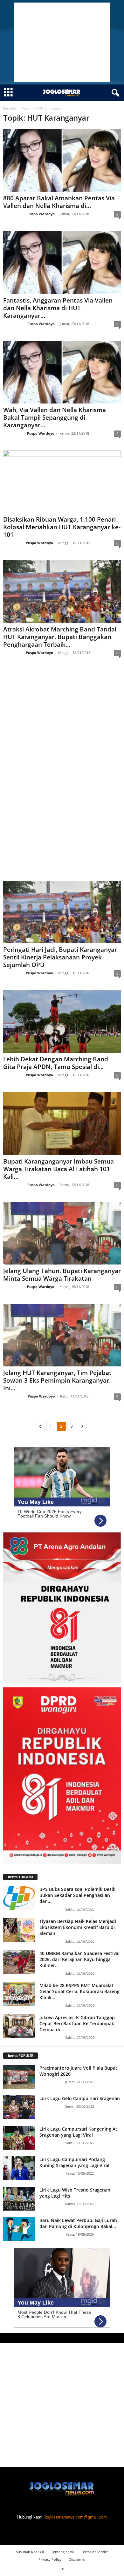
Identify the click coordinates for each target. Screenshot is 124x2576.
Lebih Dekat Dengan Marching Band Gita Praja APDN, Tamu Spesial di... (56, 1063)
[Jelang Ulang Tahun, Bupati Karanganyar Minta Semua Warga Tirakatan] (62, 1233)
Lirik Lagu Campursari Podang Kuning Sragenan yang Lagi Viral (74, 2162)
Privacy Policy (50, 2559)
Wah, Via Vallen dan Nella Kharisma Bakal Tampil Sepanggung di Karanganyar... (55, 417)
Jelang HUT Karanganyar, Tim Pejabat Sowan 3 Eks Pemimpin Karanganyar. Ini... (57, 1380)
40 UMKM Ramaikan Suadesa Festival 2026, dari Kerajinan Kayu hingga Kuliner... (79, 1959)
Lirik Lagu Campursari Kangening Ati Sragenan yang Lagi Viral (79, 2132)
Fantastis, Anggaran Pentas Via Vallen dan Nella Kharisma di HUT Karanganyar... (58, 308)
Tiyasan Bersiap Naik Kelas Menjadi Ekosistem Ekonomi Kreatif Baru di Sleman (78, 1927)
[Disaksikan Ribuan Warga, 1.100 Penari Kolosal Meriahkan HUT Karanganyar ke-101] (62, 482)
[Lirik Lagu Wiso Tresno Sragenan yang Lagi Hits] (19, 2199)
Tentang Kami (62, 2552)
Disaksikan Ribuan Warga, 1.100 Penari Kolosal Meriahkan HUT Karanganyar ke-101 (62, 527)
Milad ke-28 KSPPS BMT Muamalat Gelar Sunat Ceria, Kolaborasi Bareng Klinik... (79, 1991)
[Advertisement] (62, 42)
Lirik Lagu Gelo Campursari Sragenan (80, 2098)
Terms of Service (95, 2552)
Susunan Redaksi (30, 2552)
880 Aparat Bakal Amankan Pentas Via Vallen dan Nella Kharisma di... (59, 202)
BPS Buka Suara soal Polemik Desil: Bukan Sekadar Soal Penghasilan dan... (77, 1895)
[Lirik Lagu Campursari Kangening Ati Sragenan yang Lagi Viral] (19, 2138)
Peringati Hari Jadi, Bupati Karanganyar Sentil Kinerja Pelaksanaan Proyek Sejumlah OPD (60, 957)
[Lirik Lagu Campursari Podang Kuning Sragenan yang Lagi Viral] (19, 2168)
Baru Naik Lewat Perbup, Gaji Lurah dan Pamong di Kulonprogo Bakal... (78, 2223)
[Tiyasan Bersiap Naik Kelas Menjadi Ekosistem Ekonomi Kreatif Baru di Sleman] (19, 1930)
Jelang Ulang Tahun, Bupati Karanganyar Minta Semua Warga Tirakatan (62, 1275)
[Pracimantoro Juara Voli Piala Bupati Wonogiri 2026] (19, 2077)
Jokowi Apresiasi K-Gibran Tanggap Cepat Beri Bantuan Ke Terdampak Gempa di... (77, 2023)
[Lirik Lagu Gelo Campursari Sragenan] (19, 2107)
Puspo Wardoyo (41, 214)
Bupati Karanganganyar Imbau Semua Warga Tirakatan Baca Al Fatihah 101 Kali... (59, 1169)
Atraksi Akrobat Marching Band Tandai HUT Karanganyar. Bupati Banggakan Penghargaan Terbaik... (60, 637)
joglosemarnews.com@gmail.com (76, 2517)
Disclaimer (77, 2559)
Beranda (10, 108)
